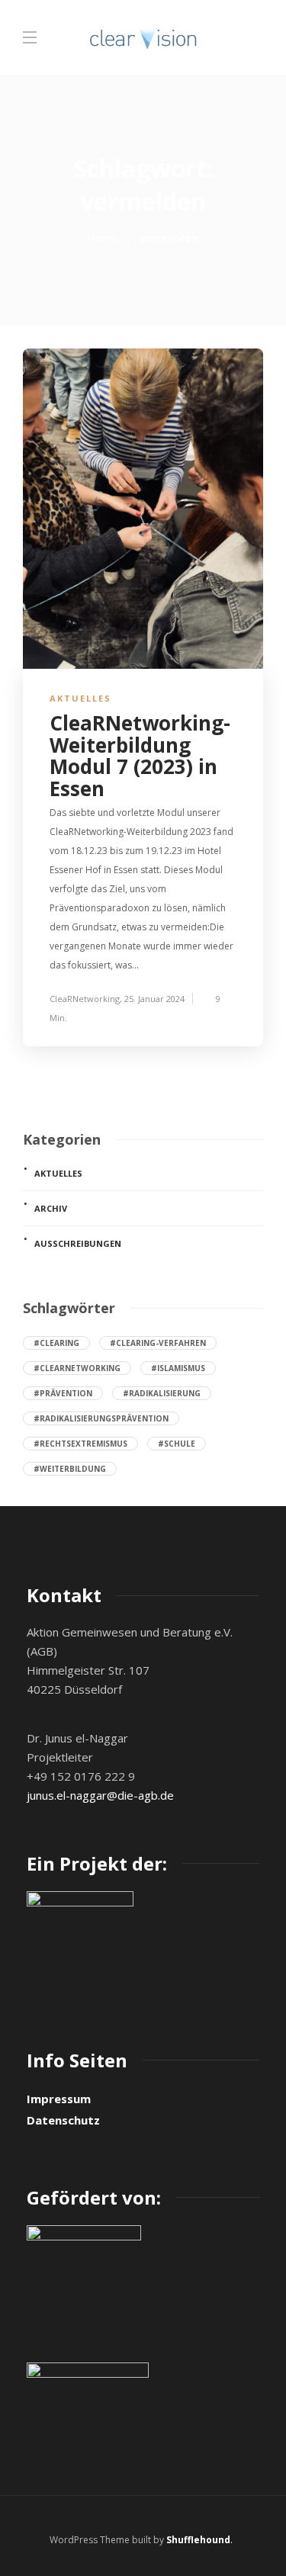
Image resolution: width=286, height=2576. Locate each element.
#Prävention (63, 1393)
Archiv (51, 1208)
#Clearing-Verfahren (158, 1343)
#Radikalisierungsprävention (101, 1418)
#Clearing (56, 1343)
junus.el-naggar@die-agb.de (100, 1795)
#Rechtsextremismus (80, 1444)
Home (103, 238)
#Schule (177, 1444)
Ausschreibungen (78, 1243)
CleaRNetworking (85, 999)
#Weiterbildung (70, 1469)
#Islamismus (178, 1368)
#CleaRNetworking (77, 1368)
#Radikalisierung (162, 1393)
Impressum (59, 2099)
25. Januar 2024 (154, 999)
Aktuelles (80, 698)
